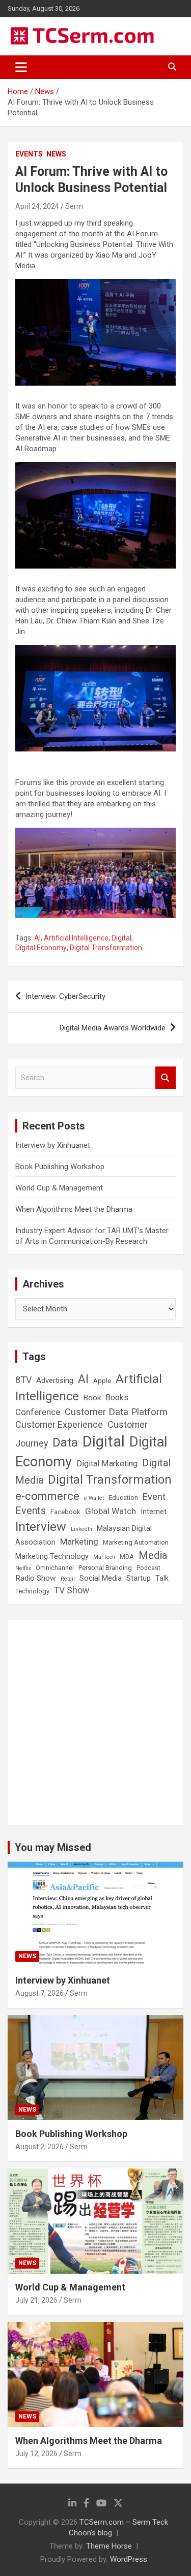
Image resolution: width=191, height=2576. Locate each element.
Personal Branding (105, 1568)
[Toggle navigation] (21, 67)
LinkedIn (81, 1529)
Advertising (55, 1380)
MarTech (104, 1557)
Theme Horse (109, 2546)
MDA (127, 1557)
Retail (68, 1579)
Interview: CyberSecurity (65, 996)
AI (37, 938)
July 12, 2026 (36, 2454)
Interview (41, 1527)
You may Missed (53, 1847)
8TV (23, 1380)
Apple (102, 1380)
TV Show (72, 1590)
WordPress (129, 2559)
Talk (162, 1578)
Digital (121, 938)
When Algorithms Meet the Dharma (74, 1209)
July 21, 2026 (36, 2300)
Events (29, 154)
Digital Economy (41, 948)
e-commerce (47, 1496)
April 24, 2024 (37, 206)
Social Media (101, 1578)
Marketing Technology (52, 1557)
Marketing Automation (136, 1542)
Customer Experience (59, 1424)
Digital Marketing (107, 1464)
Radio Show (36, 1578)
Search (166, 1078)
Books (117, 1397)
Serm (74, 206)
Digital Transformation (106, 948)
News (56, 154)
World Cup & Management (59, 1188)
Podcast (148, 1568)
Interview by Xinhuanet (53, 1145)
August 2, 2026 (39, 2147)
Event (154, 1497)
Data (65, 1442)
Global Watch (111, 1511)
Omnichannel (55, 1568)
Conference (38, 1412)
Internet (154, 1512)
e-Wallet (94, 1498)
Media (153, 1555)
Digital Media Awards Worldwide (113, 1028)
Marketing (79, 1542)
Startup (139, 1578)
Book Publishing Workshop (60, 1167)
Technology (32, 1591)
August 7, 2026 (39, 1993)
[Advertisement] (95, 1723)
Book (92, 1398)
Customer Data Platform (116, 1412)
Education (123, 1498)
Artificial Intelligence (76, 938)
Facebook (65, 1512)
